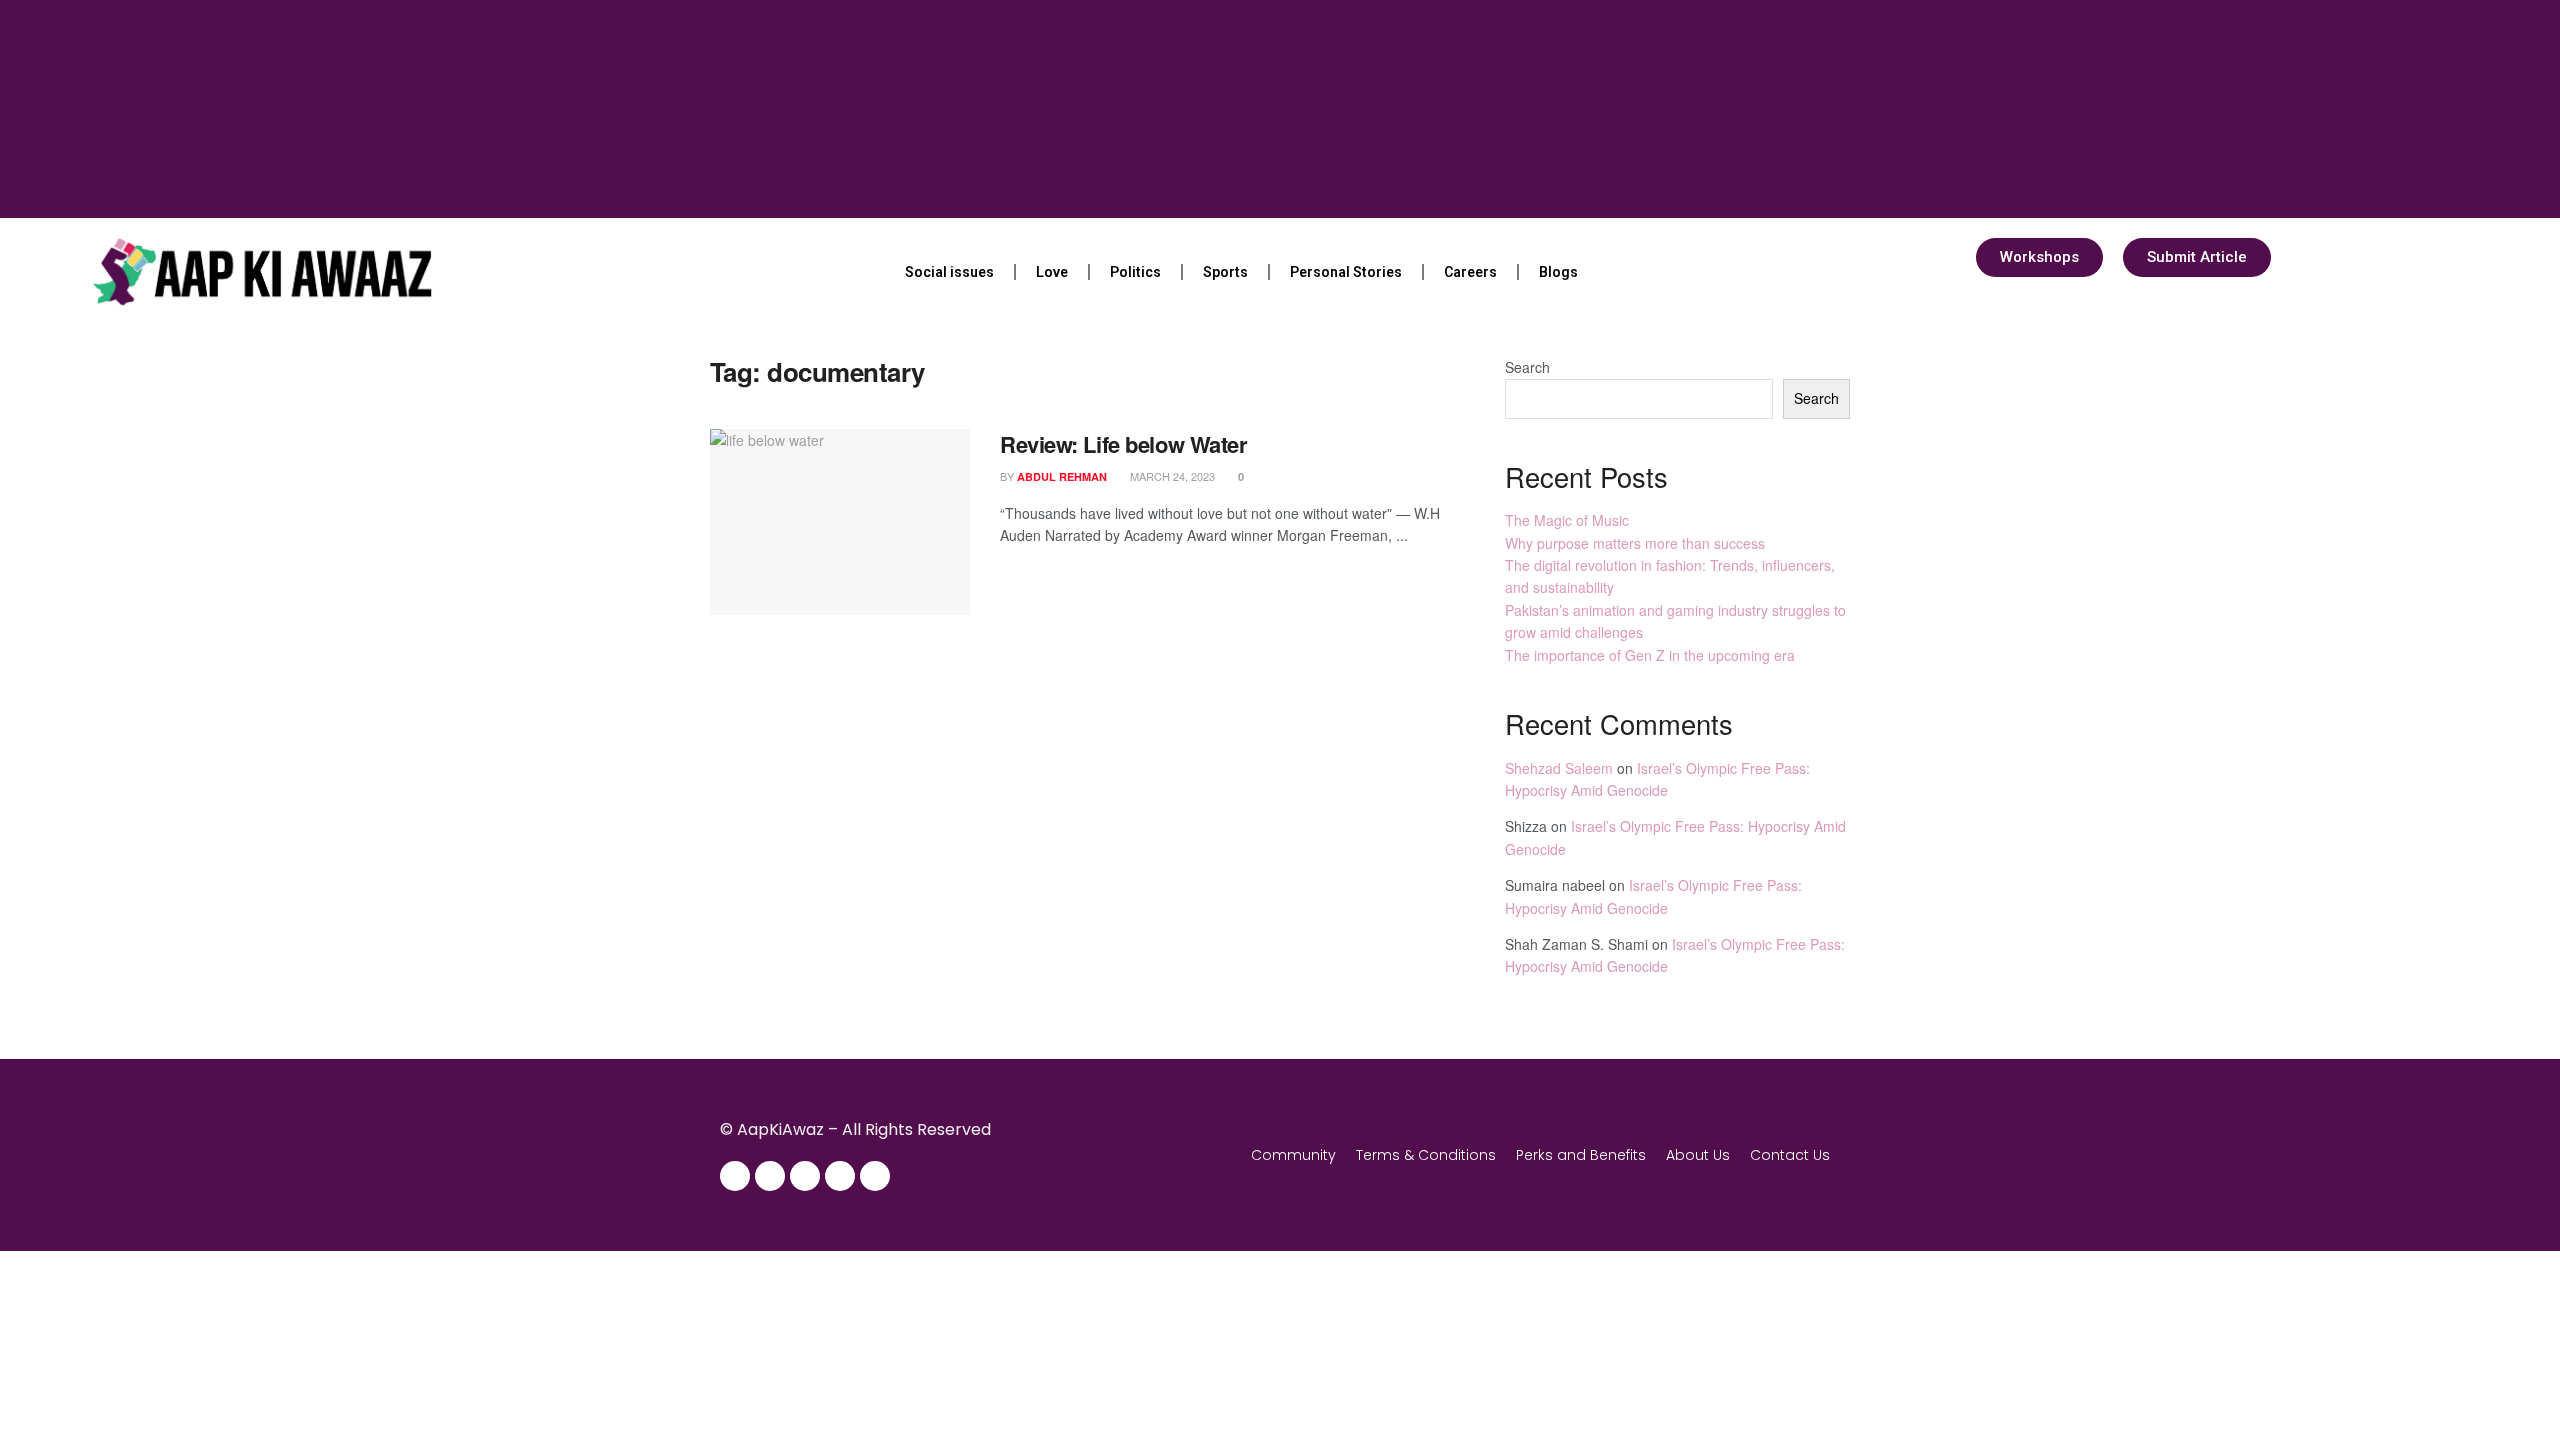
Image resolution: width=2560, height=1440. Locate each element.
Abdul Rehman (1062, 476)
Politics (1135, 272)
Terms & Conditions (1426, 1155)
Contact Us (1790, 1155)
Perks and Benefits (1581, 1155)
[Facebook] (735, 1176)
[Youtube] (840, 1176)
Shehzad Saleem (1559, 768)
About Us (1698, 1155)
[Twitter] (805, 1176)
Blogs (1558, 272)
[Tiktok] (875, 1176)
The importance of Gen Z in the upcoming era (1650, 655)
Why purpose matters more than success (1635, 543)
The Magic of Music (1567, 520)
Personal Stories (1346, 272)
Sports (1225, 272)
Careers (1470, 272)
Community (1293, 1155)
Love (1052, 272)
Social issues (949, 272)
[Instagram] (770, 1176)
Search (1527, 367)
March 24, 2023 (1171, 476)
